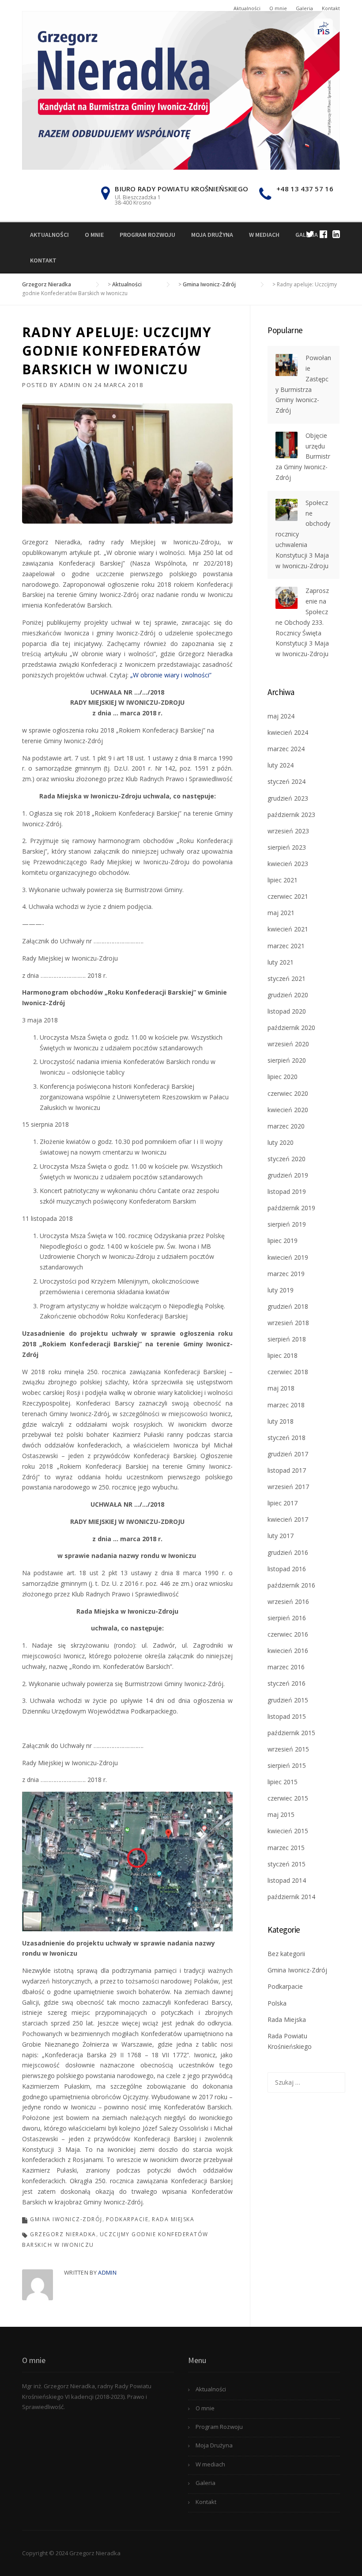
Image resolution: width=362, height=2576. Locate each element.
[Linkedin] (336, 234)
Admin (70, 385)
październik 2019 (291, 1208)
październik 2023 (291, 815)
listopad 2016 (287, 1569)
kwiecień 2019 (288, 1257)
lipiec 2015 (283, 1782)
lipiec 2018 (283, 1355)
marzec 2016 (286, 1667)
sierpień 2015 (287, 1765)
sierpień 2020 (287, 1060)
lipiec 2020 (283, 1077)
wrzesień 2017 (288, 1487)
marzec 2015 (286, 1848)
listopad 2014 (287, 1880)
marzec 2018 (286, 1405)
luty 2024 (281, 765)
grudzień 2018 (288, 1306)
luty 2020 (281, 1142)
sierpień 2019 (287, 1224)
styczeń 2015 (287, 1864)
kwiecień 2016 (288, 1651)
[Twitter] (310, 234)
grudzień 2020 (288, 995)
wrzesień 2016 (288, 1601)
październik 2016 (291, 1585)
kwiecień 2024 (288, 732)
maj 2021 (281, 913)
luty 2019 (281, 1290)
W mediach (264, 235)
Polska (277, 2003)
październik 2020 (291, 1028)
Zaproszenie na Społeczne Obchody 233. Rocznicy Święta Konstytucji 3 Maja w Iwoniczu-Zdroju (302, 622)
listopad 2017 (287, 1470)
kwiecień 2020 (288, 1110)
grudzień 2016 (288, 1552)
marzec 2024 (286, 749)
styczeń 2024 (287, 781)
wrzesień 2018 (288, 1323)
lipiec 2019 (283, 1241)
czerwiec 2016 (288, 1634)
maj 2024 (281, 716)
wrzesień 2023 (288, 831)
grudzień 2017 (288, 1454)
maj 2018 (281, 1388)
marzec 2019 (286, 1274)
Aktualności (247, 8)
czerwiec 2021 (288, 896)
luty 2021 (281, 962)
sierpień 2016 (287, 1618)
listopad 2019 (287, 1191)
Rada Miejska (173, 2219)
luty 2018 (281, 1421)
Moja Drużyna (212, 235)
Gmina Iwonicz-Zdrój (66, 2219)
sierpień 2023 (287, 847)
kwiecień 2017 (288, 1519)
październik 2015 (291, 1733)
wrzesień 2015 (288, 1749)
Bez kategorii (286, 1954)
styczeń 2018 (287, 1438)
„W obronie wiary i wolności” (172, 675)
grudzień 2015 (288, 1700)
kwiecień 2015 (288, 1831)
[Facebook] (323, 234)
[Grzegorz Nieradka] (181, 89)
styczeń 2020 (287, 1159)
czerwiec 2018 (288, 1372)
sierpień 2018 (287, 1339)
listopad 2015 (287, 1716)
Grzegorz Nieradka (63, 2234)
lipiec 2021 (283, 880)
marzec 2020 (286, 1126)
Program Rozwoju (147, 235)
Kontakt (331, 8)
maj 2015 (281, 1814)
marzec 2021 (286, 946)
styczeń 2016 (287, 1683)
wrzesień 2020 (288, 1044)
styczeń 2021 (287, 978)
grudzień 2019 (288, 1175)
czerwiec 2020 (288, 1093)
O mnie (278, 8)
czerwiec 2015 (288, 1798)
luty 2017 (281, 1536)
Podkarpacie (127, 2219)
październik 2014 (291, 1897)
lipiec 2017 (283, 1503)
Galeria (304, 8)
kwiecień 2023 (288, 864)
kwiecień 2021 (288, 929)
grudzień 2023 (288, 798)
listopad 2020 (287, 1011)
